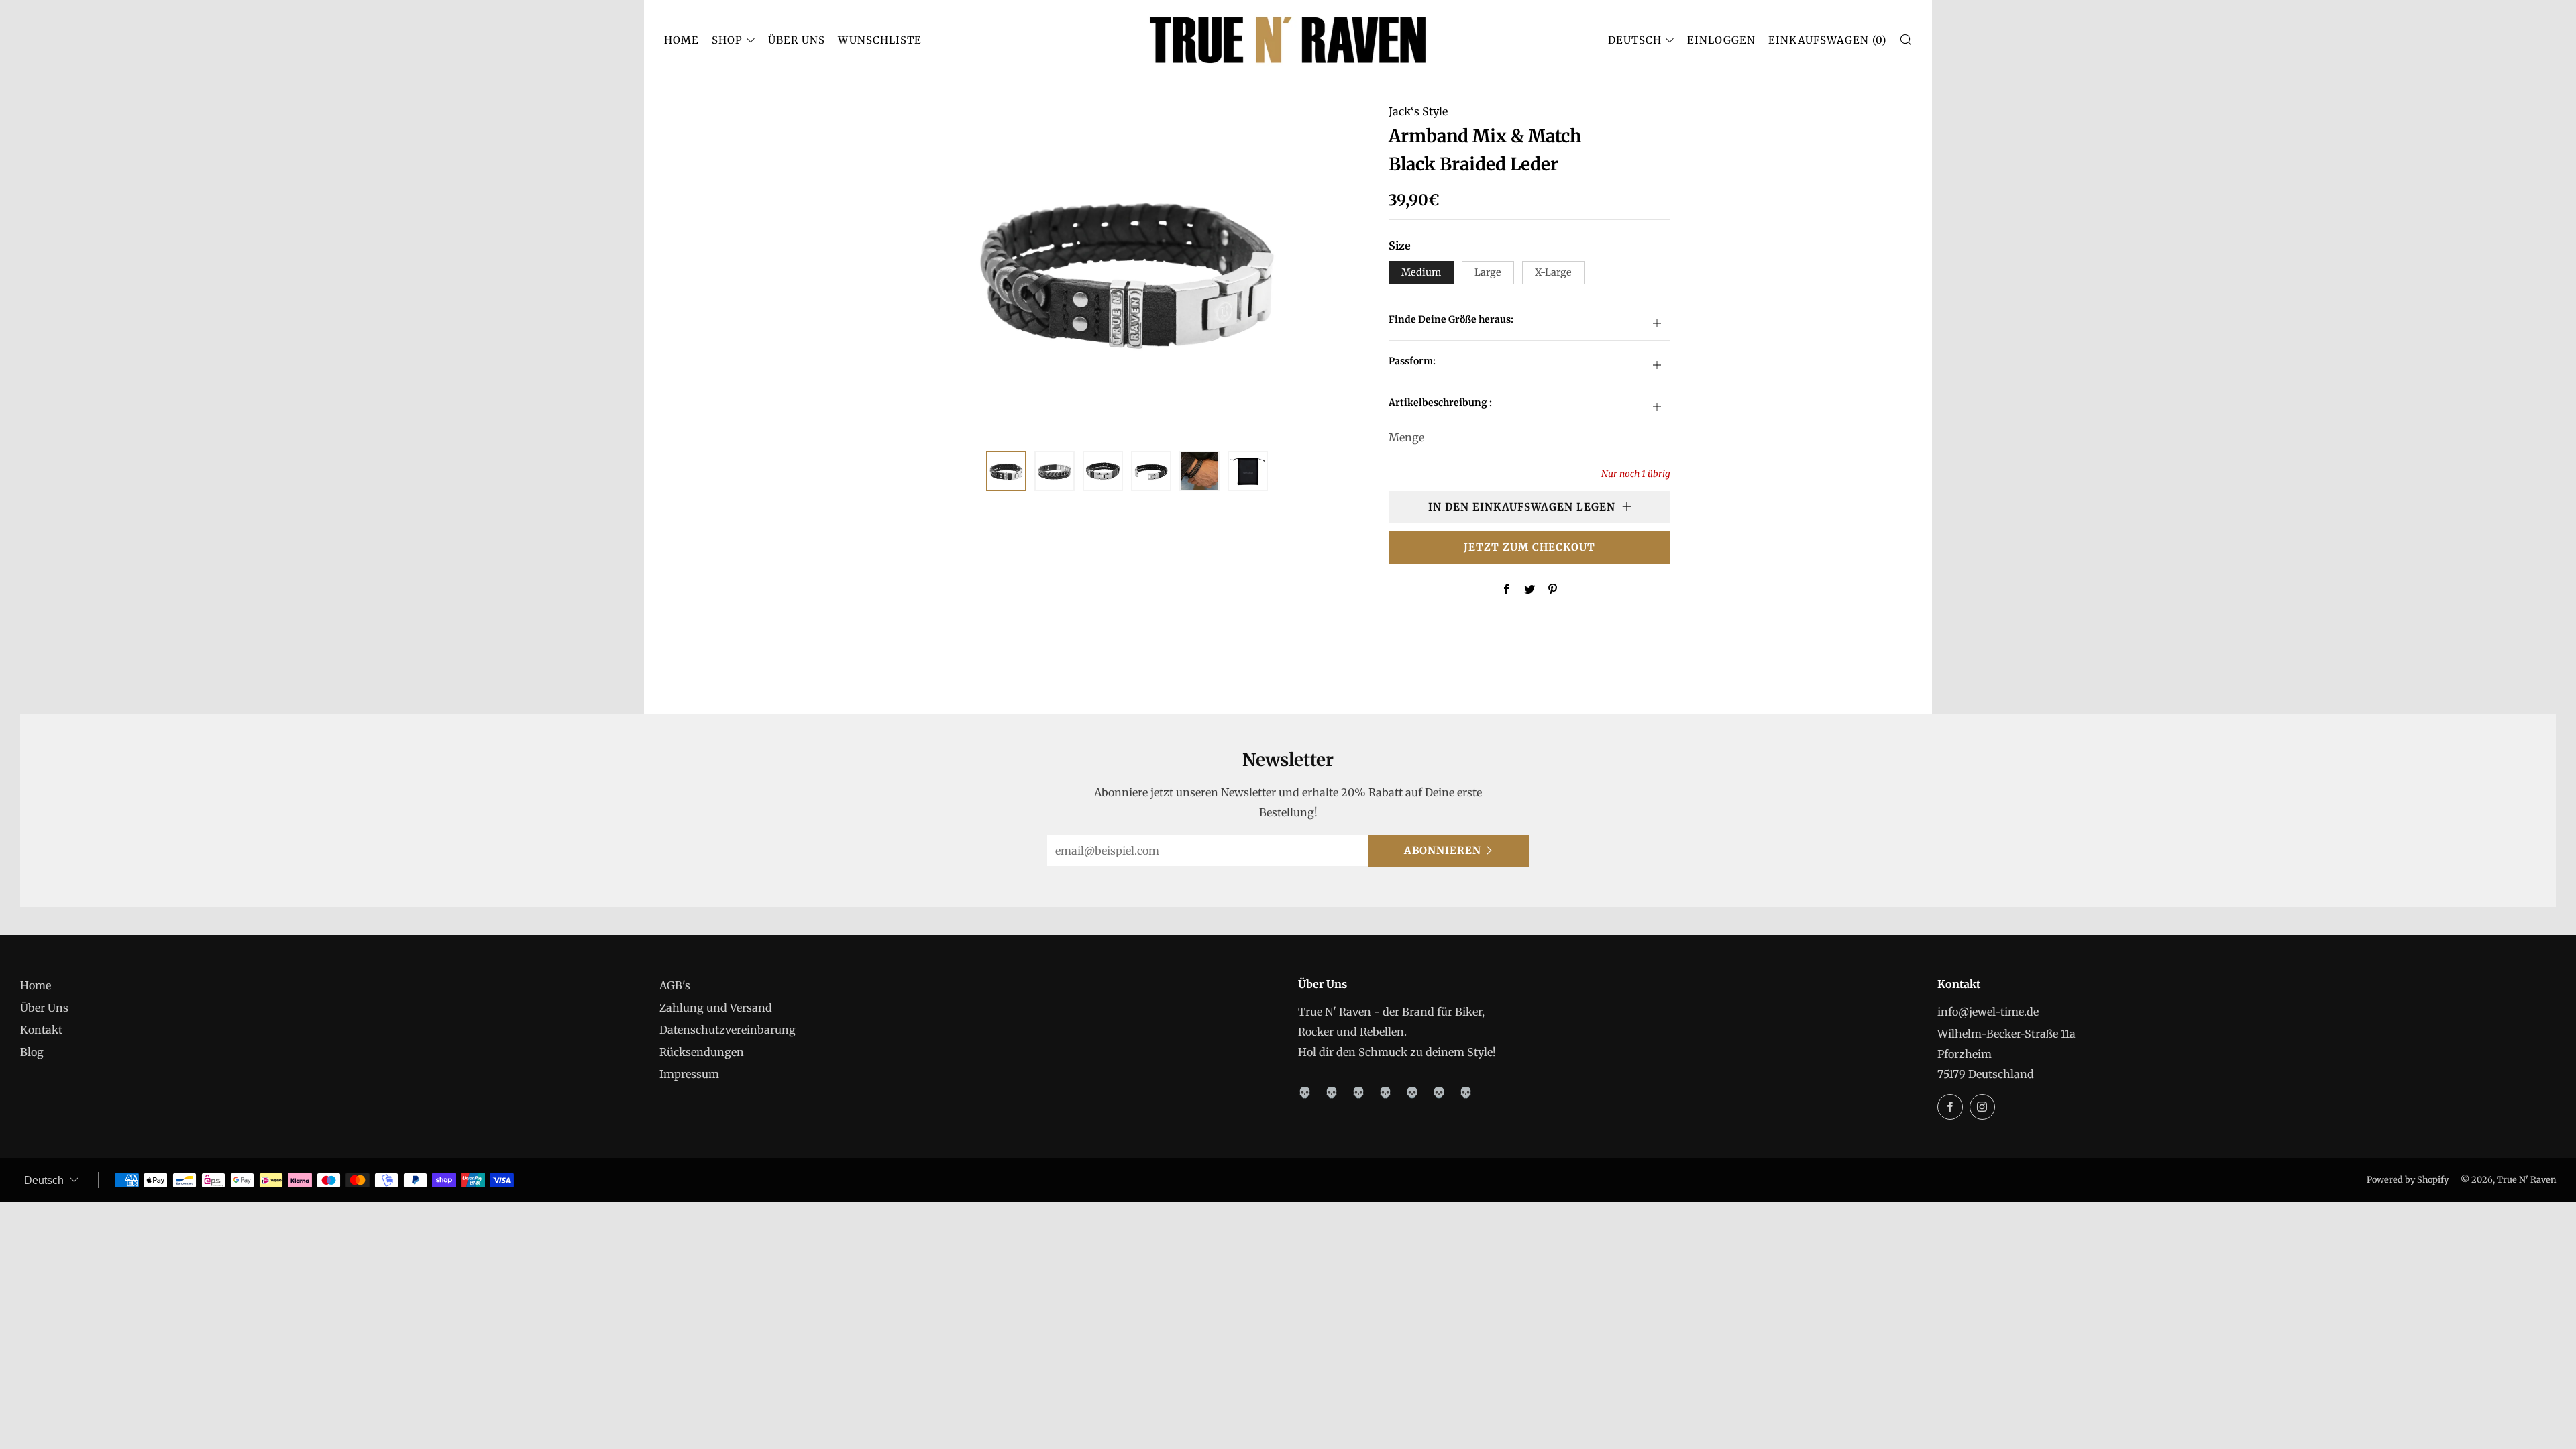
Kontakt (41, 1030)
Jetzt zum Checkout (1529, 547)
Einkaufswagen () (1827, 40)
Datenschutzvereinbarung (728, 1030)
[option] (1127, 268)
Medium (1421, 272)
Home (682, 40)
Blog (32, 1052)
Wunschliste (880, 40)
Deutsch (1635, 40)
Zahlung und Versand (716, 1008)
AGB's (675, 985)
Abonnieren (1443, 850)
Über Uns (797, 40)
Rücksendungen (702, 1052)
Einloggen (1721, 40)
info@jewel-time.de (1988, 1012)
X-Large (1553, 272)
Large (1488, 272)
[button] (1006, 471)
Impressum (689, 1074)
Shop (727, 40)
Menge (1406, 437)
